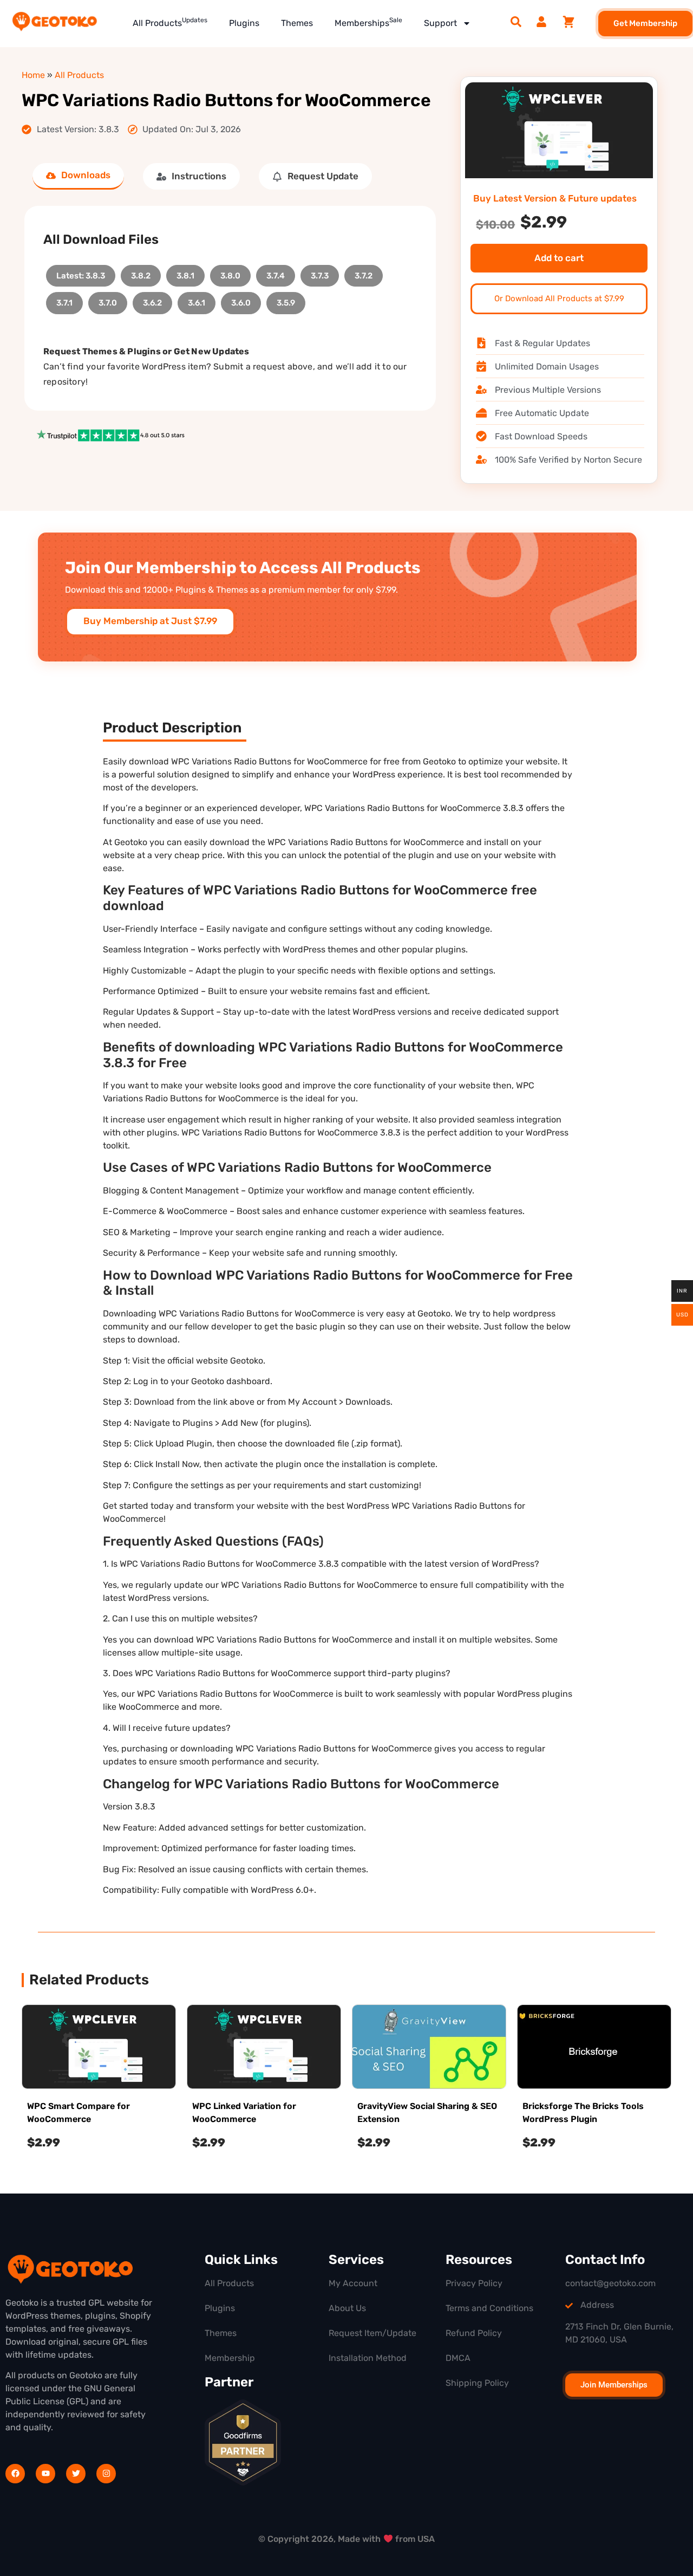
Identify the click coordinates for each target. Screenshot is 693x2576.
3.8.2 (141, 273)
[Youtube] (45, 2474)
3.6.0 (241, 300)
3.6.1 (197, 300)
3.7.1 (64, 300)
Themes (297, 23)
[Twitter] (76, 2474)
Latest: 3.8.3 (81, 273)
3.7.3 (320, 273)
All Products (170, 22)
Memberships (368, 22)
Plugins (244, 23)
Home (33, 75)
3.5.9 (286, 300)
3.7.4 (276, 273)
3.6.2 (152, 300)
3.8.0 (230, 273)
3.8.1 (185, 273)
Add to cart (559, 258)
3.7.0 (108, 300)
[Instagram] (106, 2474)
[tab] (78, 176)
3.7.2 (364, 273)
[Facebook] (15, 2474)
